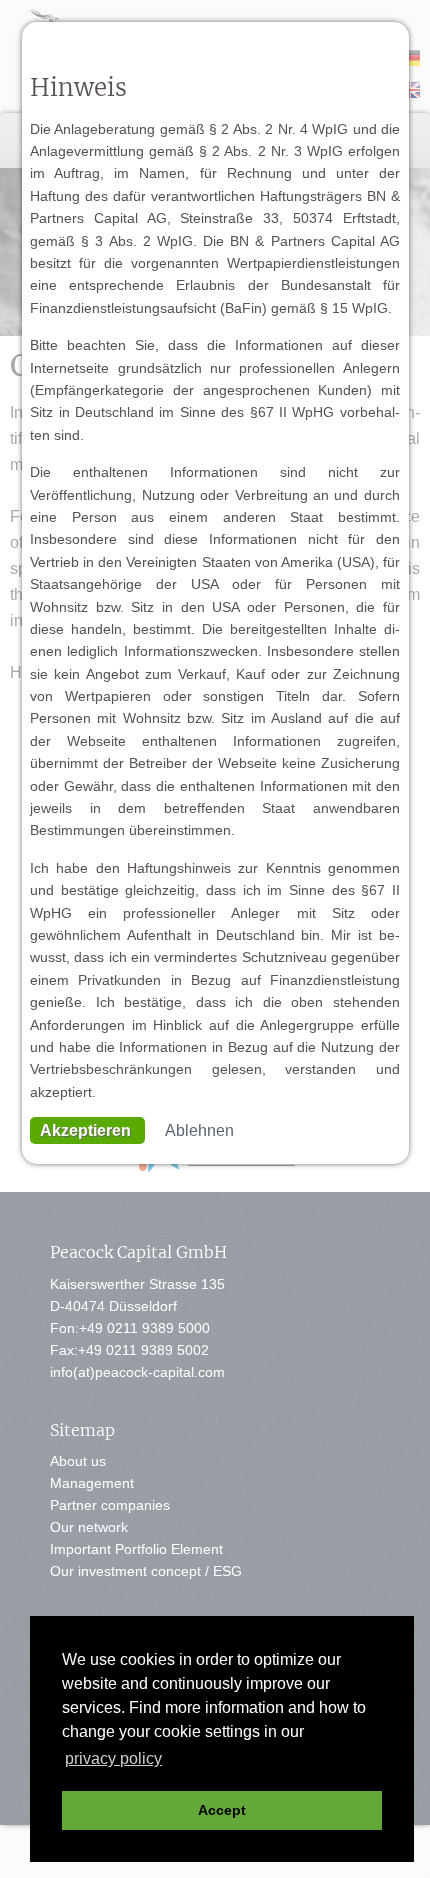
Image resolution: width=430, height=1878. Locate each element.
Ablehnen (199, 1130)
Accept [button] (222, 1810)
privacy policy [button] (113, 1758)
